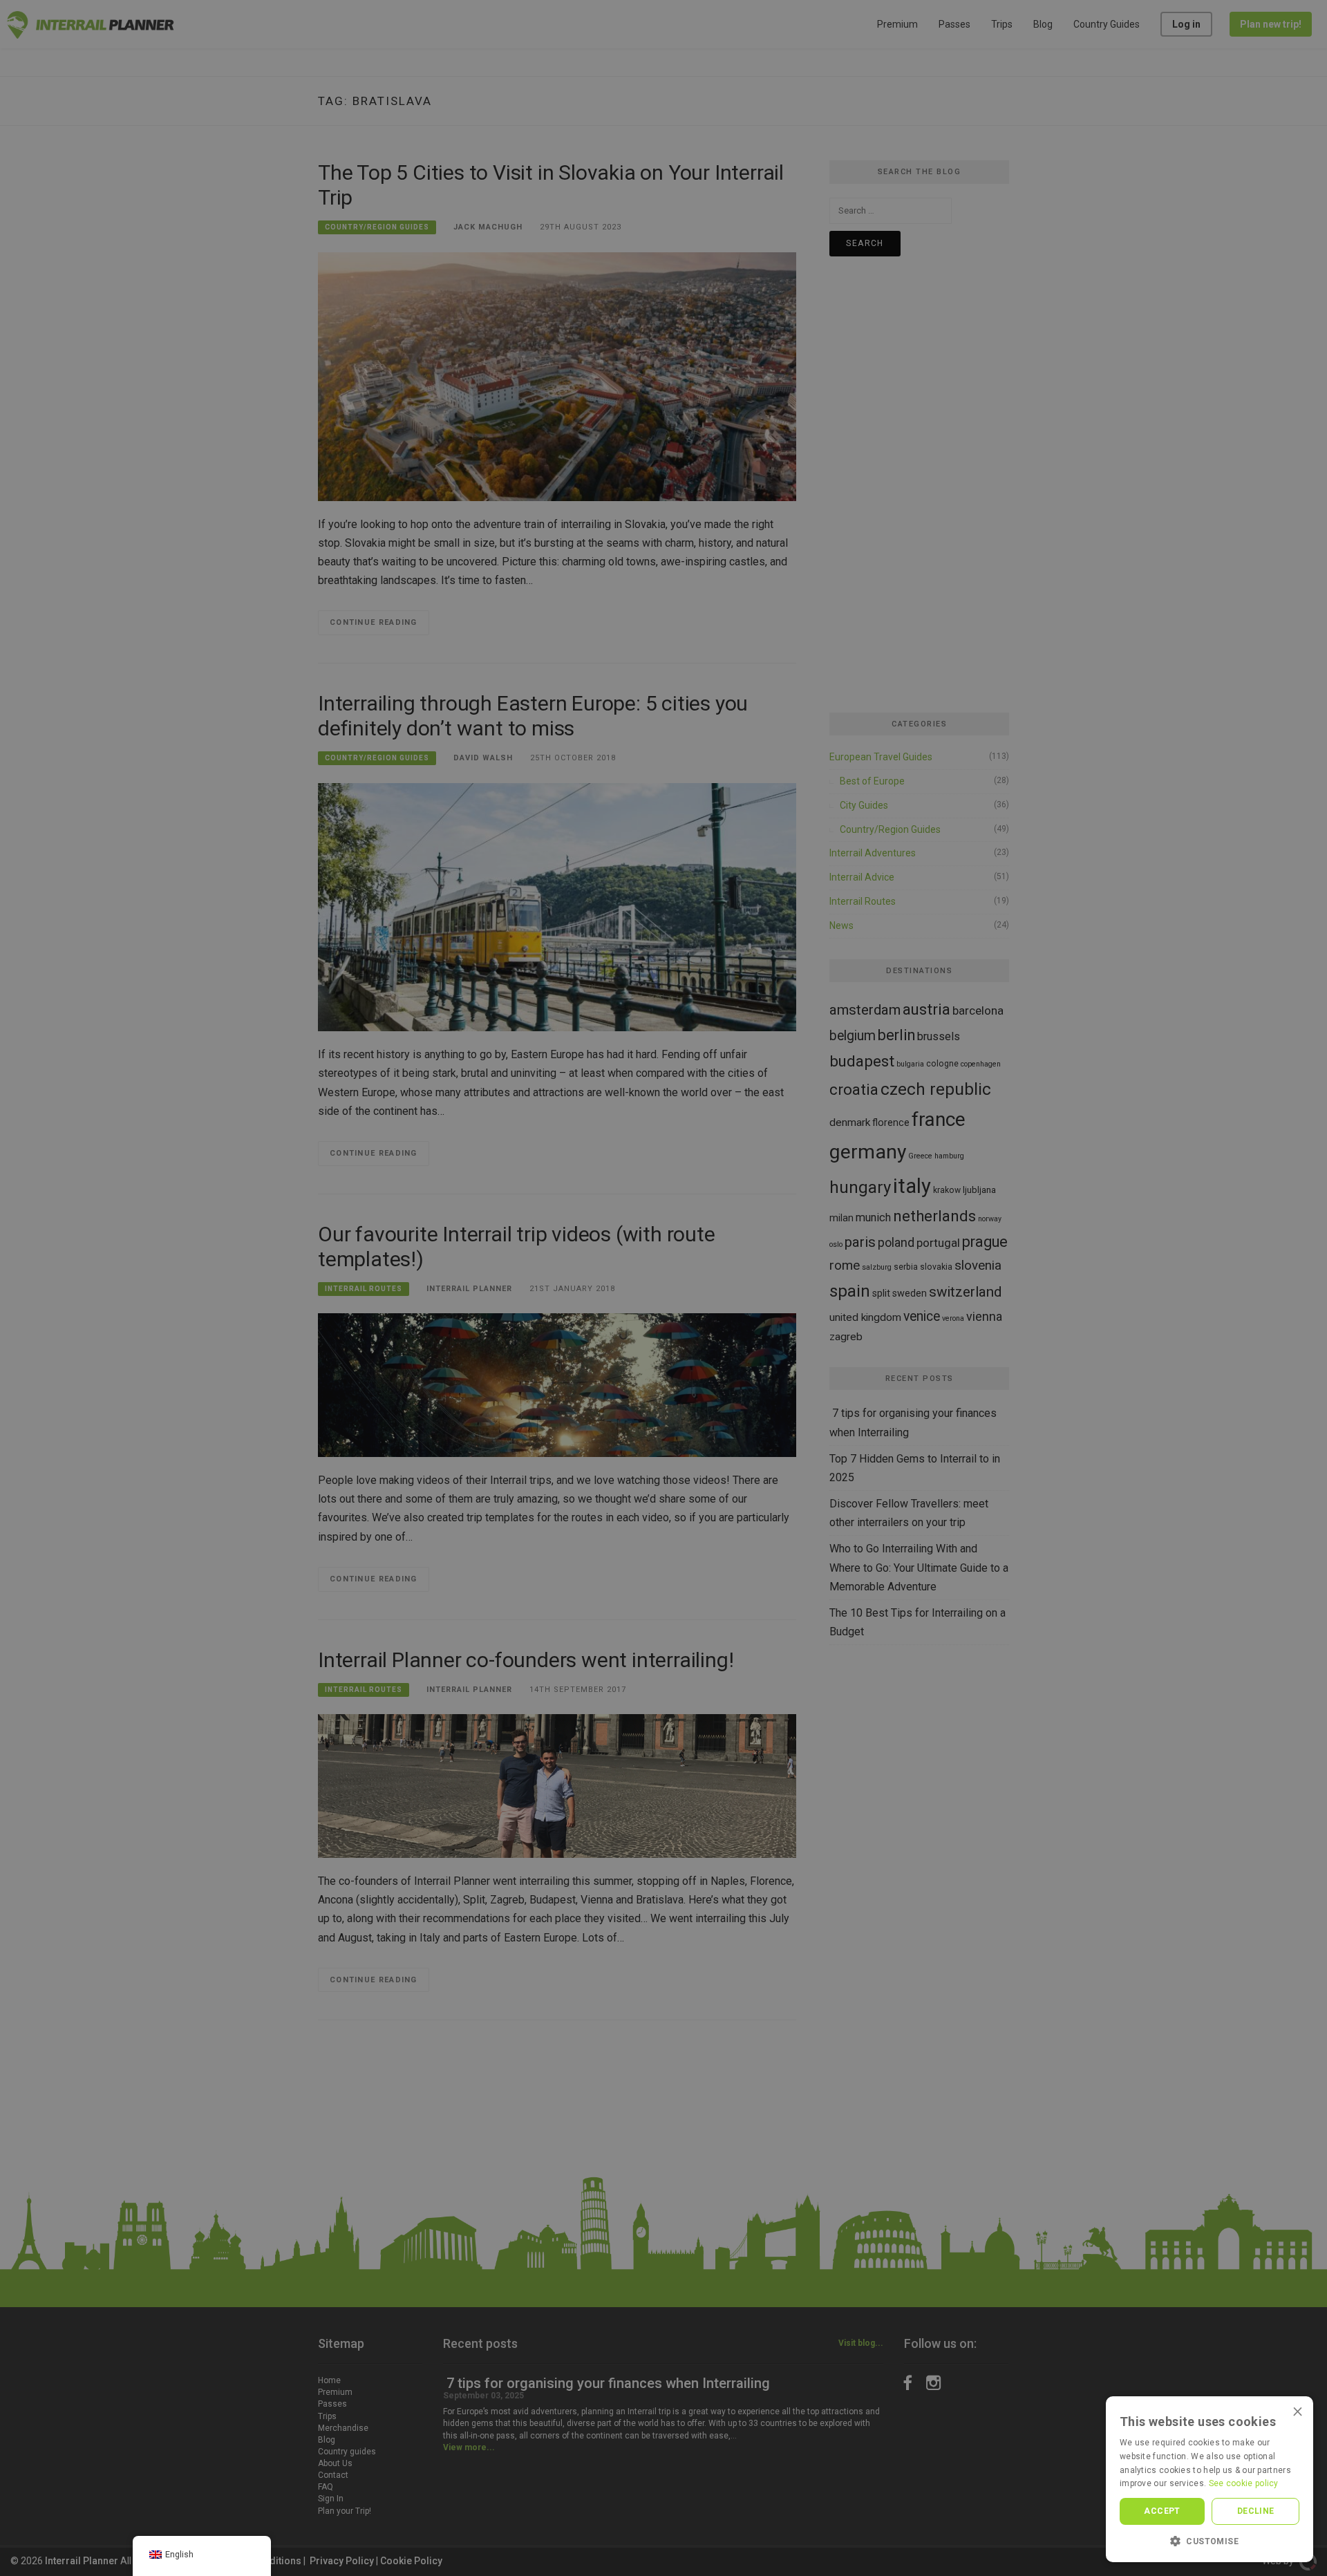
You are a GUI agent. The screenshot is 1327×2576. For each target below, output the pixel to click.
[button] (1210, 2541)
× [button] (1298, 2411)
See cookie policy (1244, 2483)
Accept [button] (1162, 2511)
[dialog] (663, 1288)
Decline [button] (1256, 2511)
